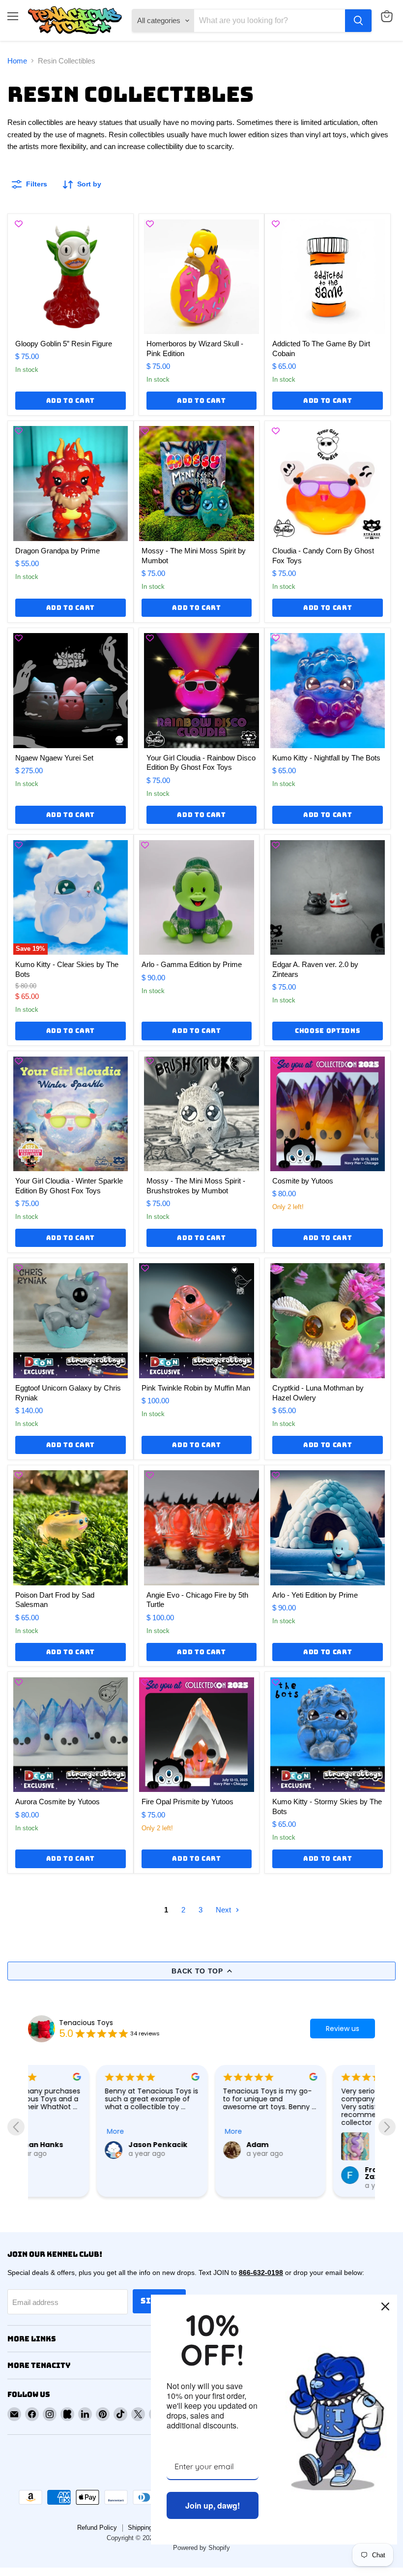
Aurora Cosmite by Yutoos (58, 1802)
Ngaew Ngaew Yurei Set (54, 758)
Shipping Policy (150, 2528)
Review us (343, 2029)
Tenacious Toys (86, 2023)
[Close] (385, 2306)
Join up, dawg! (213, 2505)
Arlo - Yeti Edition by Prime (315, 1595)
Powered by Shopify (201, 2548)
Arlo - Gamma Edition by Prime (192, 964)
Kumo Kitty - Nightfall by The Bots (326, 758)
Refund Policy (97, 2528)
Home (17, 61)
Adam (189, 2145)
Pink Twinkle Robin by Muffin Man (196, 1388)
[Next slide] (387, 2127)
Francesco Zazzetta (316, 2173)
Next (224, 1910)
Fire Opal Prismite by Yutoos (187, 1802)
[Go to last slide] (16, 2127)
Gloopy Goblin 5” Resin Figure (64, 344)
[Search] (358, 21)
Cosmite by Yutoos (303, 1181)
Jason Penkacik (89, 2145)
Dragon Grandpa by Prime (58, 551)
